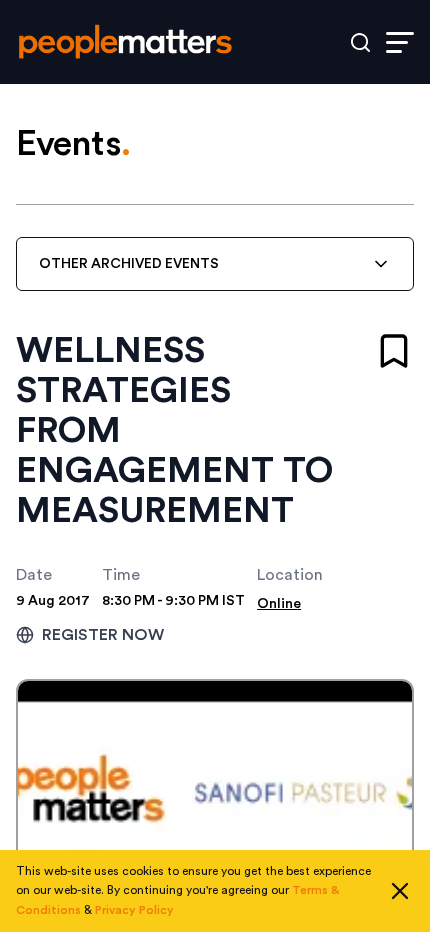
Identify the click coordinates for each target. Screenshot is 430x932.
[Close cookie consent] (400, 891)
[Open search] (360, 42)
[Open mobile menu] (400, 42)
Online (279, 604)
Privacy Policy (134, 910)
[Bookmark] (394, 351)
